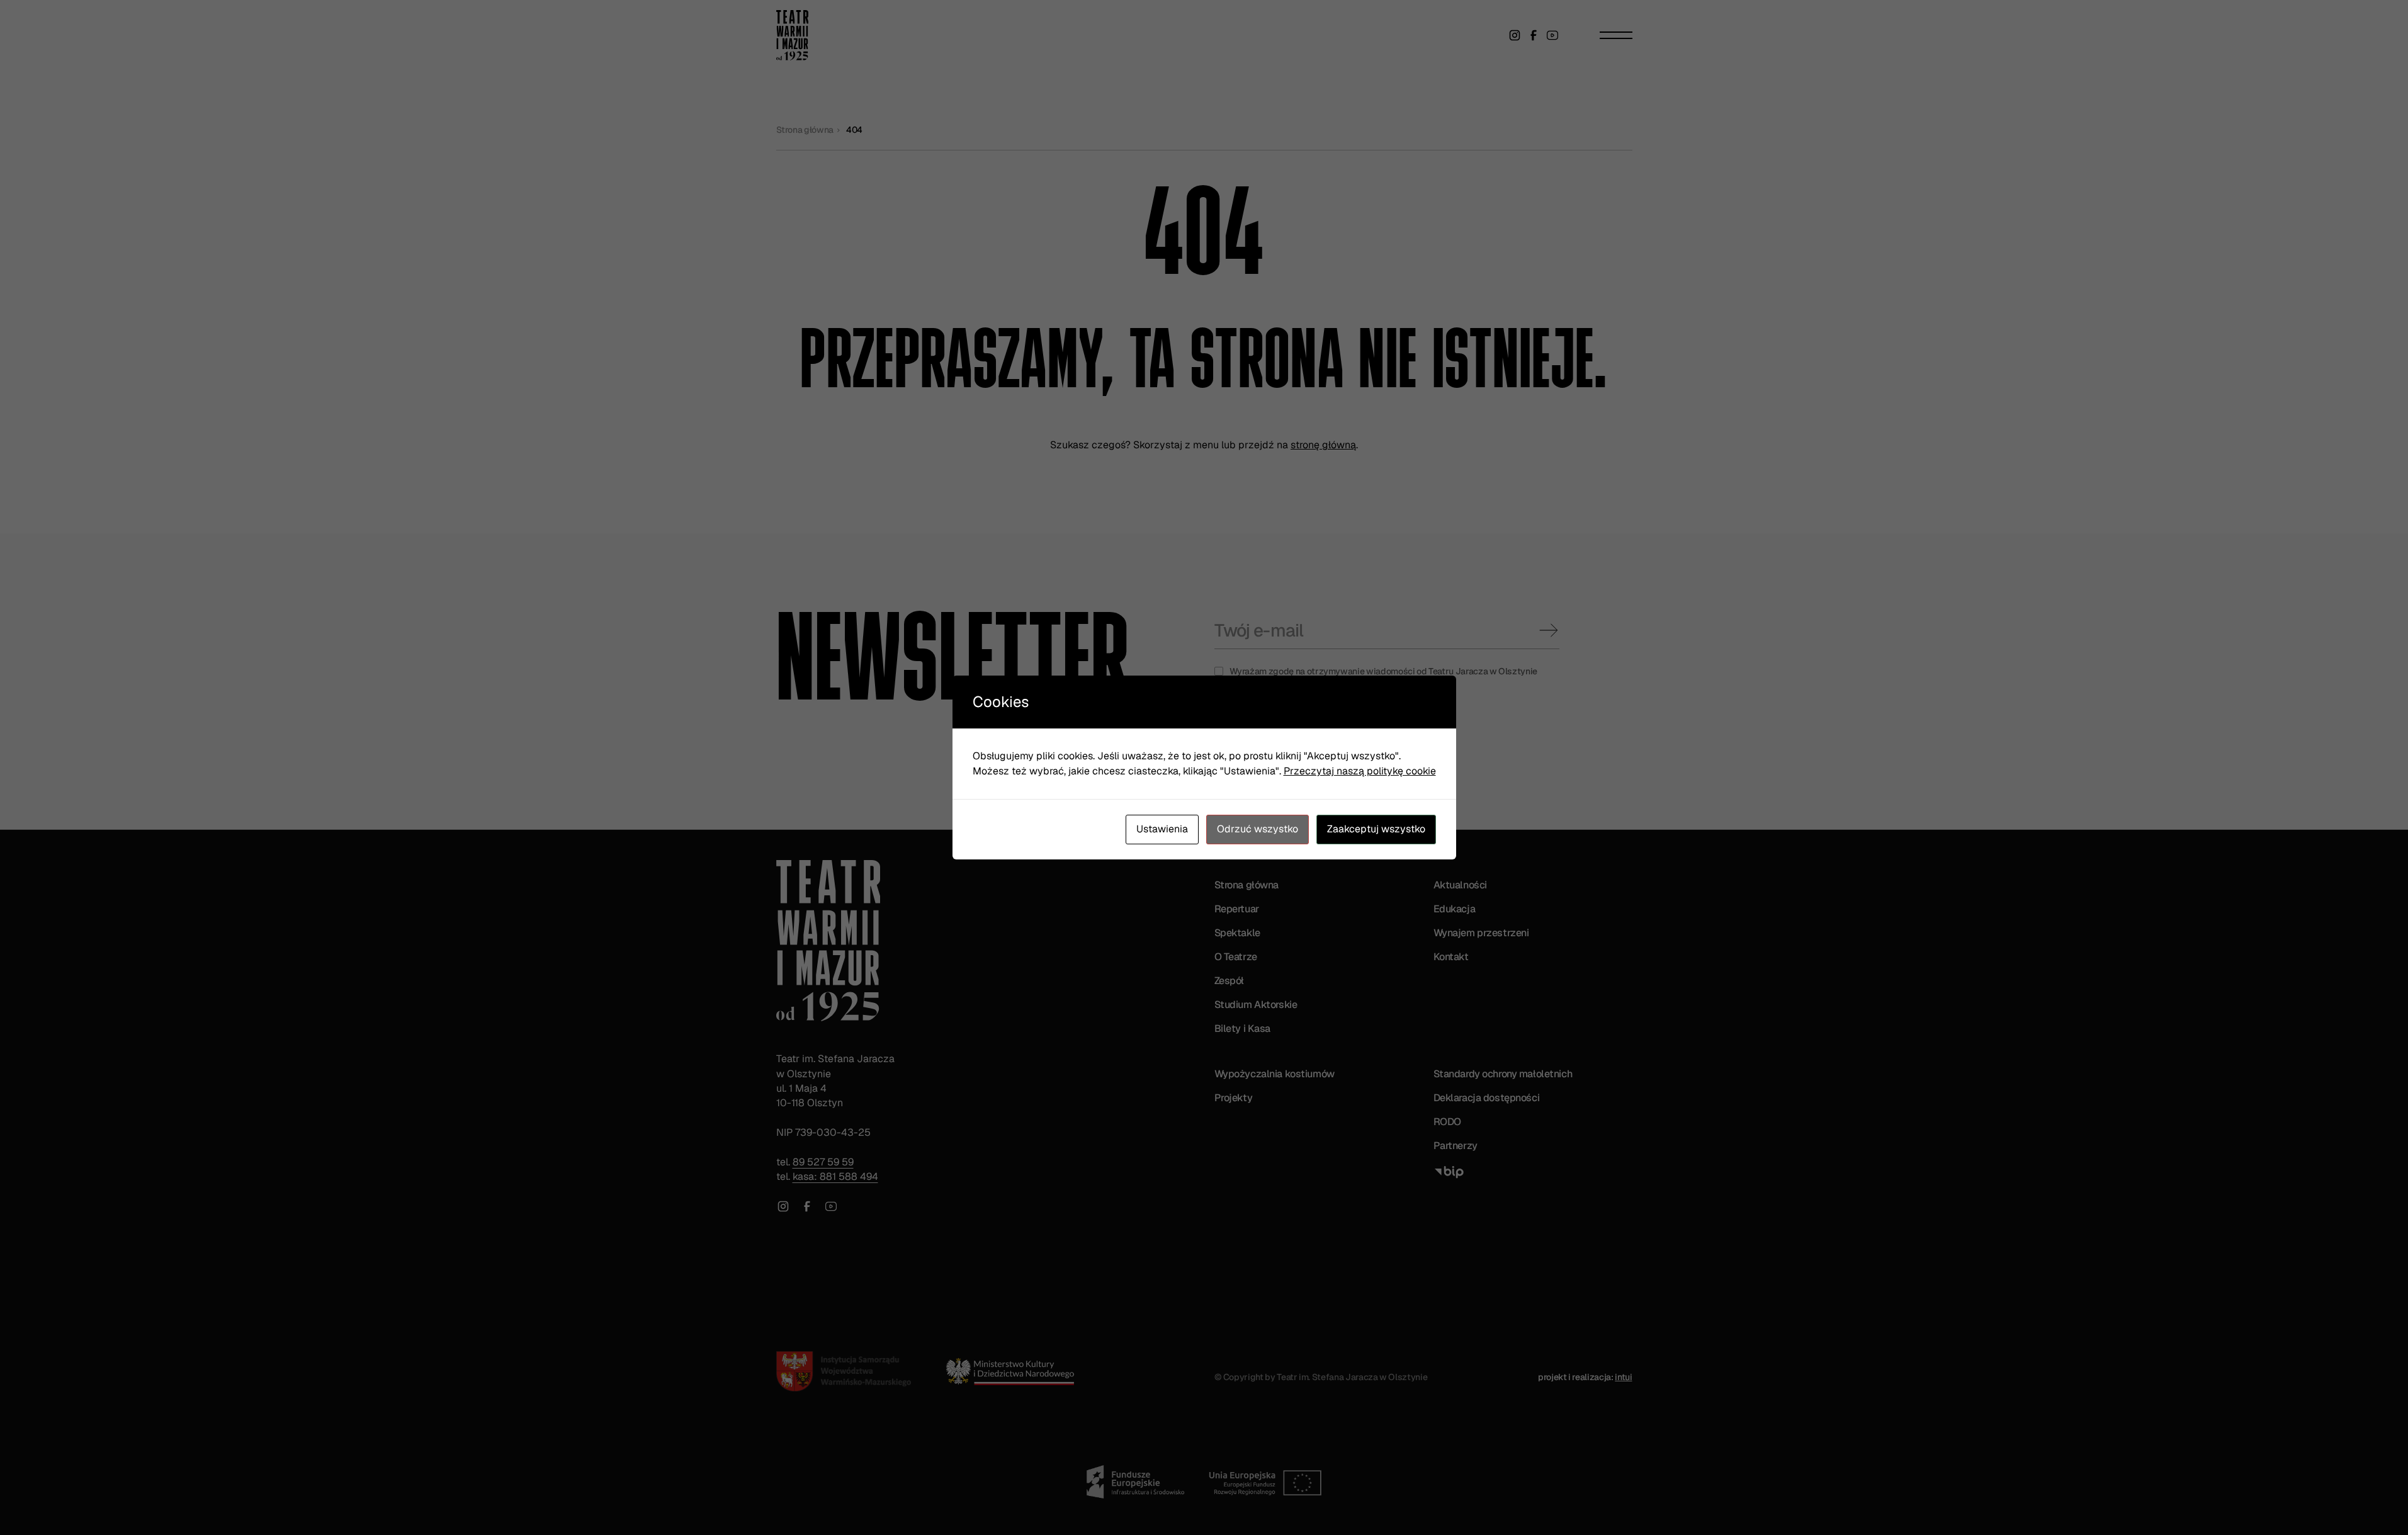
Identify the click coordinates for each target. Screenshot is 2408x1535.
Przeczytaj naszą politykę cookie (1360, 771)
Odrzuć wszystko (1258, 829)
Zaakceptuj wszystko (1376, 829)
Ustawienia (1162, 829)
